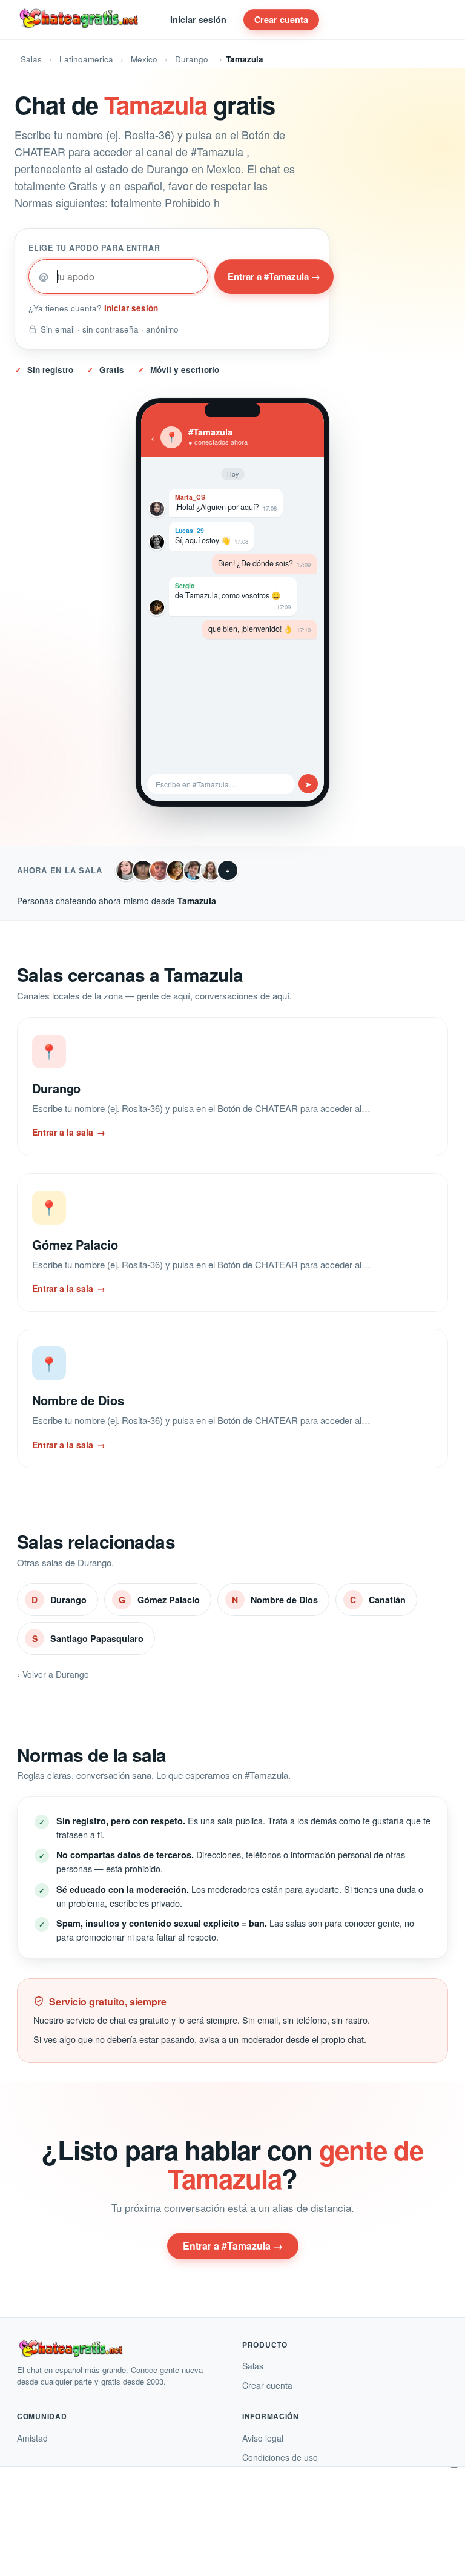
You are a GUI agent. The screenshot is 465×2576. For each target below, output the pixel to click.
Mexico (144, 59)
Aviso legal (263, 2438)
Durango (192, 59)
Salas (31, 59)
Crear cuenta (281, 19)
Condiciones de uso (280, 2457)
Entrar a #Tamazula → (274, 276)
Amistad (32, 2438)
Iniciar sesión (198, 19)
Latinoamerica (86, 59)
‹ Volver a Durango (53, 1674)
